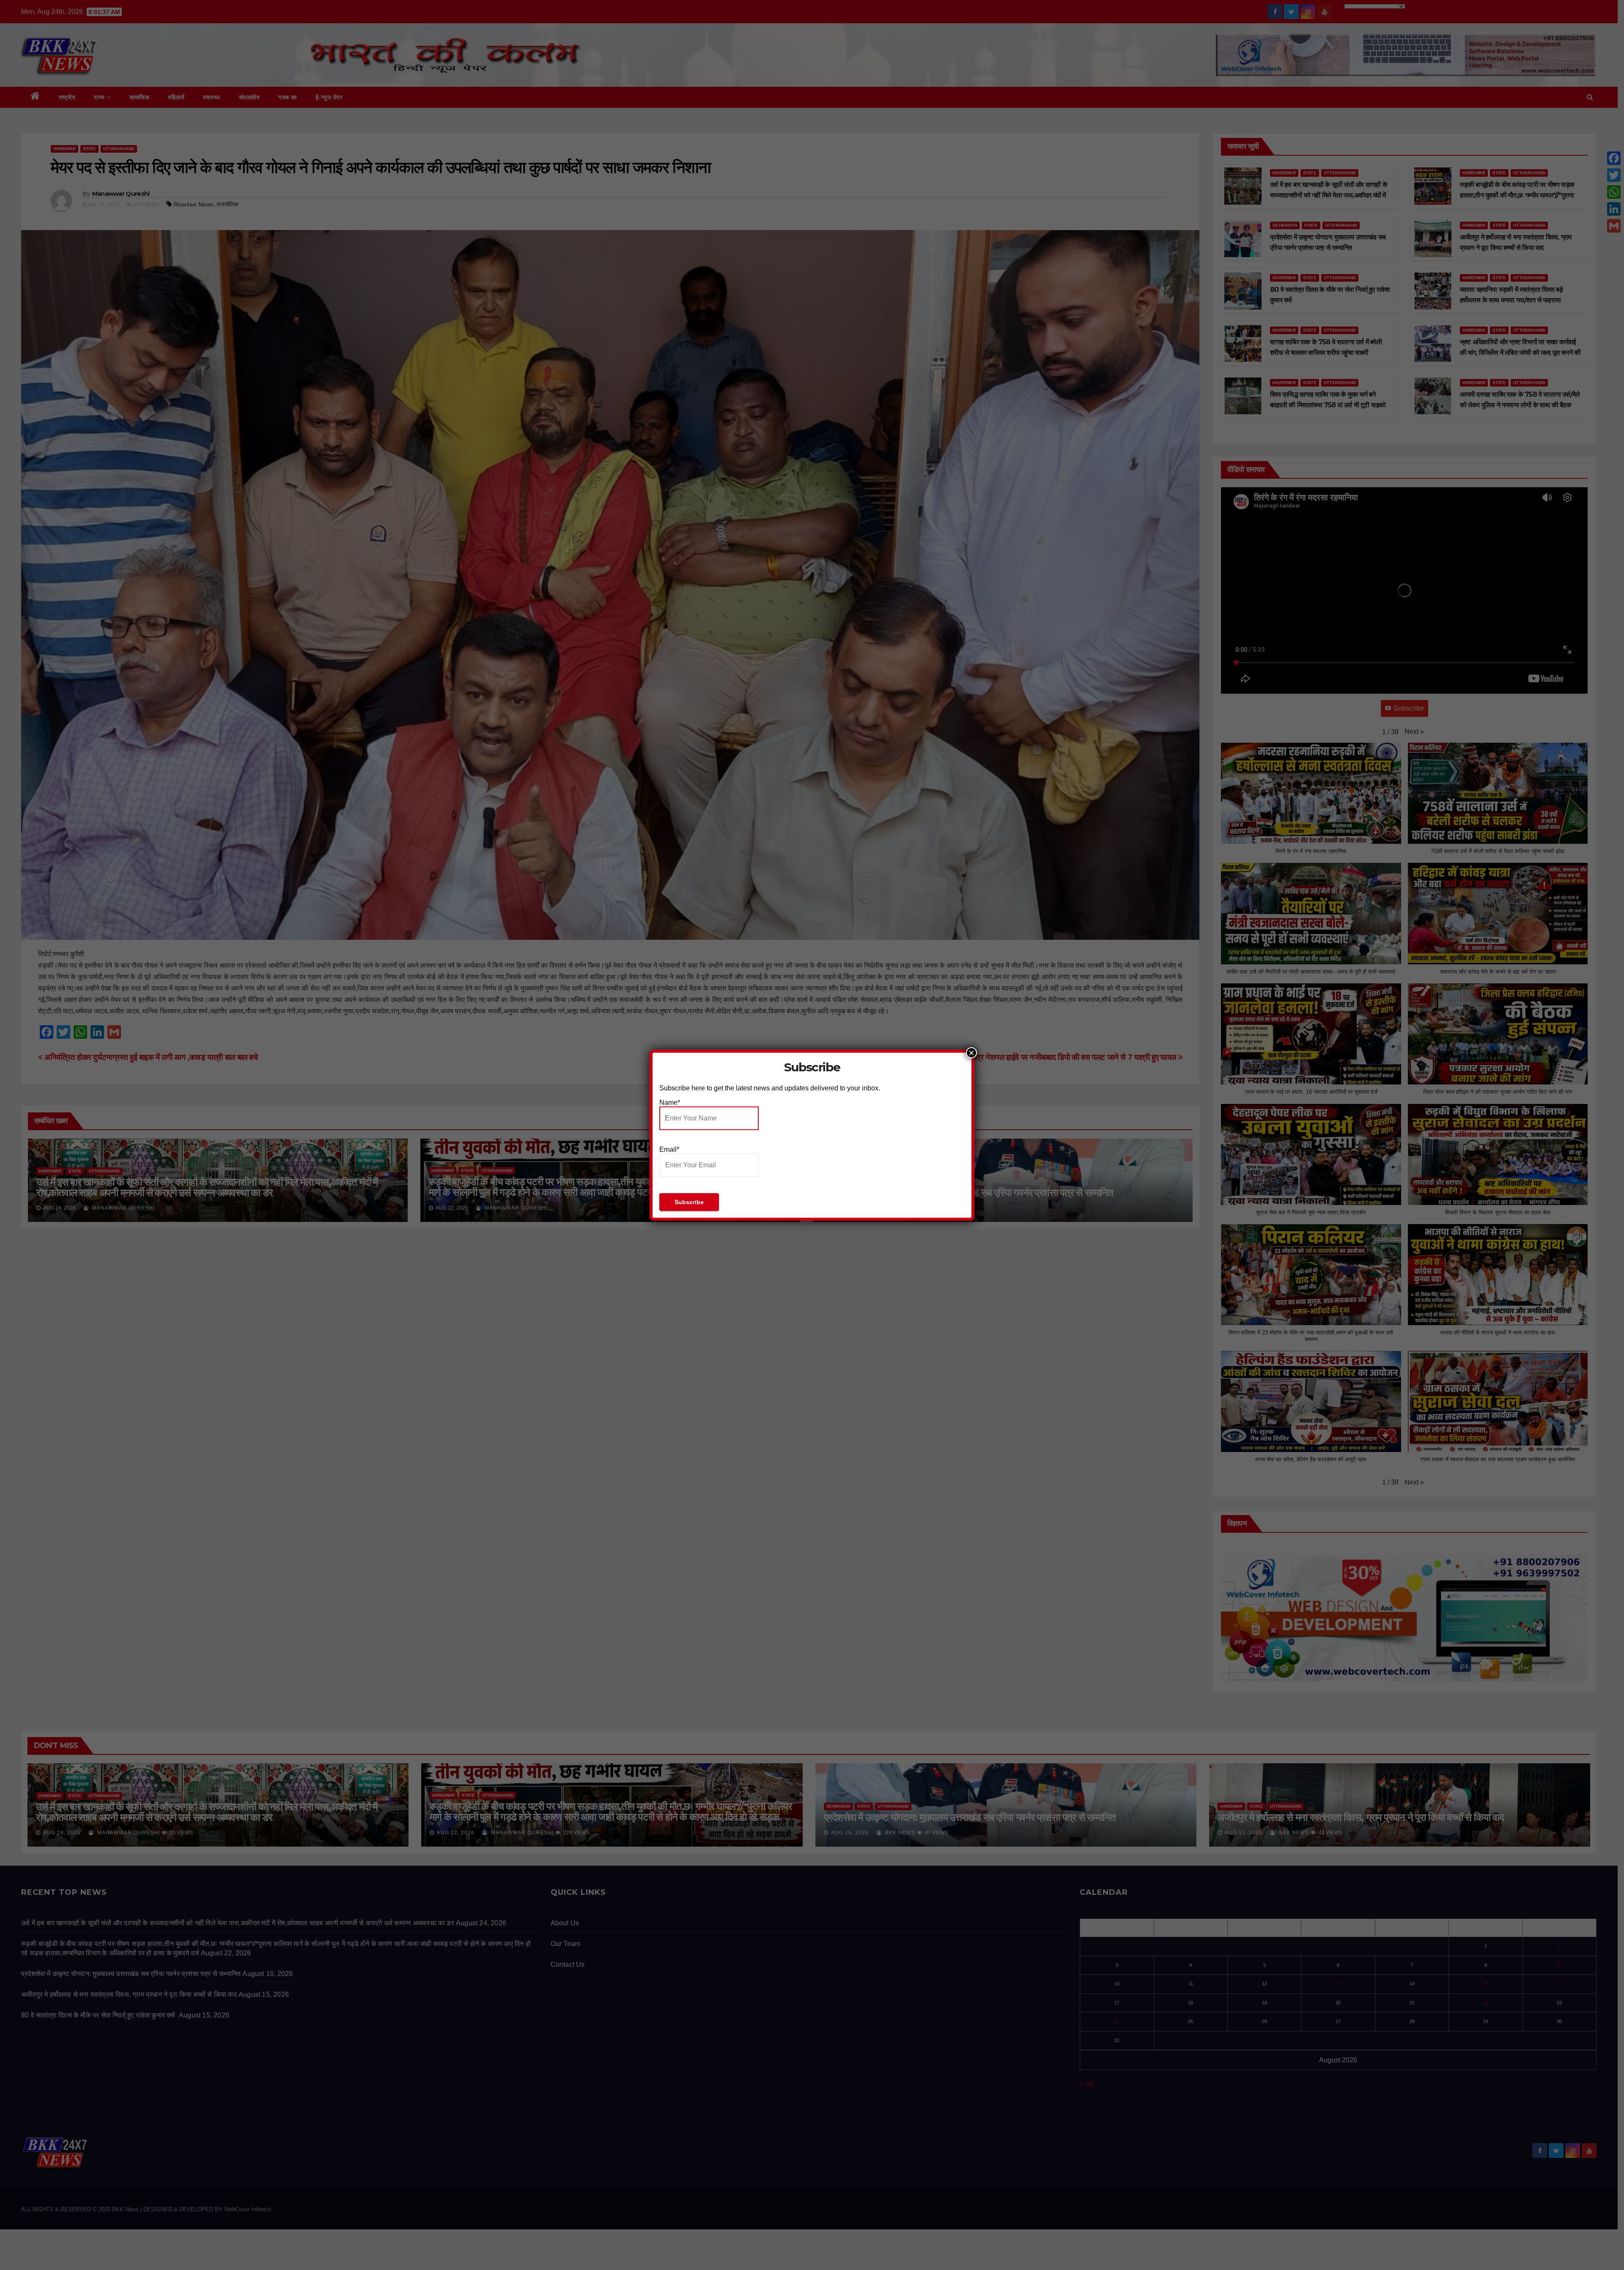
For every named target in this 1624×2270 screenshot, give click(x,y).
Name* (670, 1102)
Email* (669, 1149)
